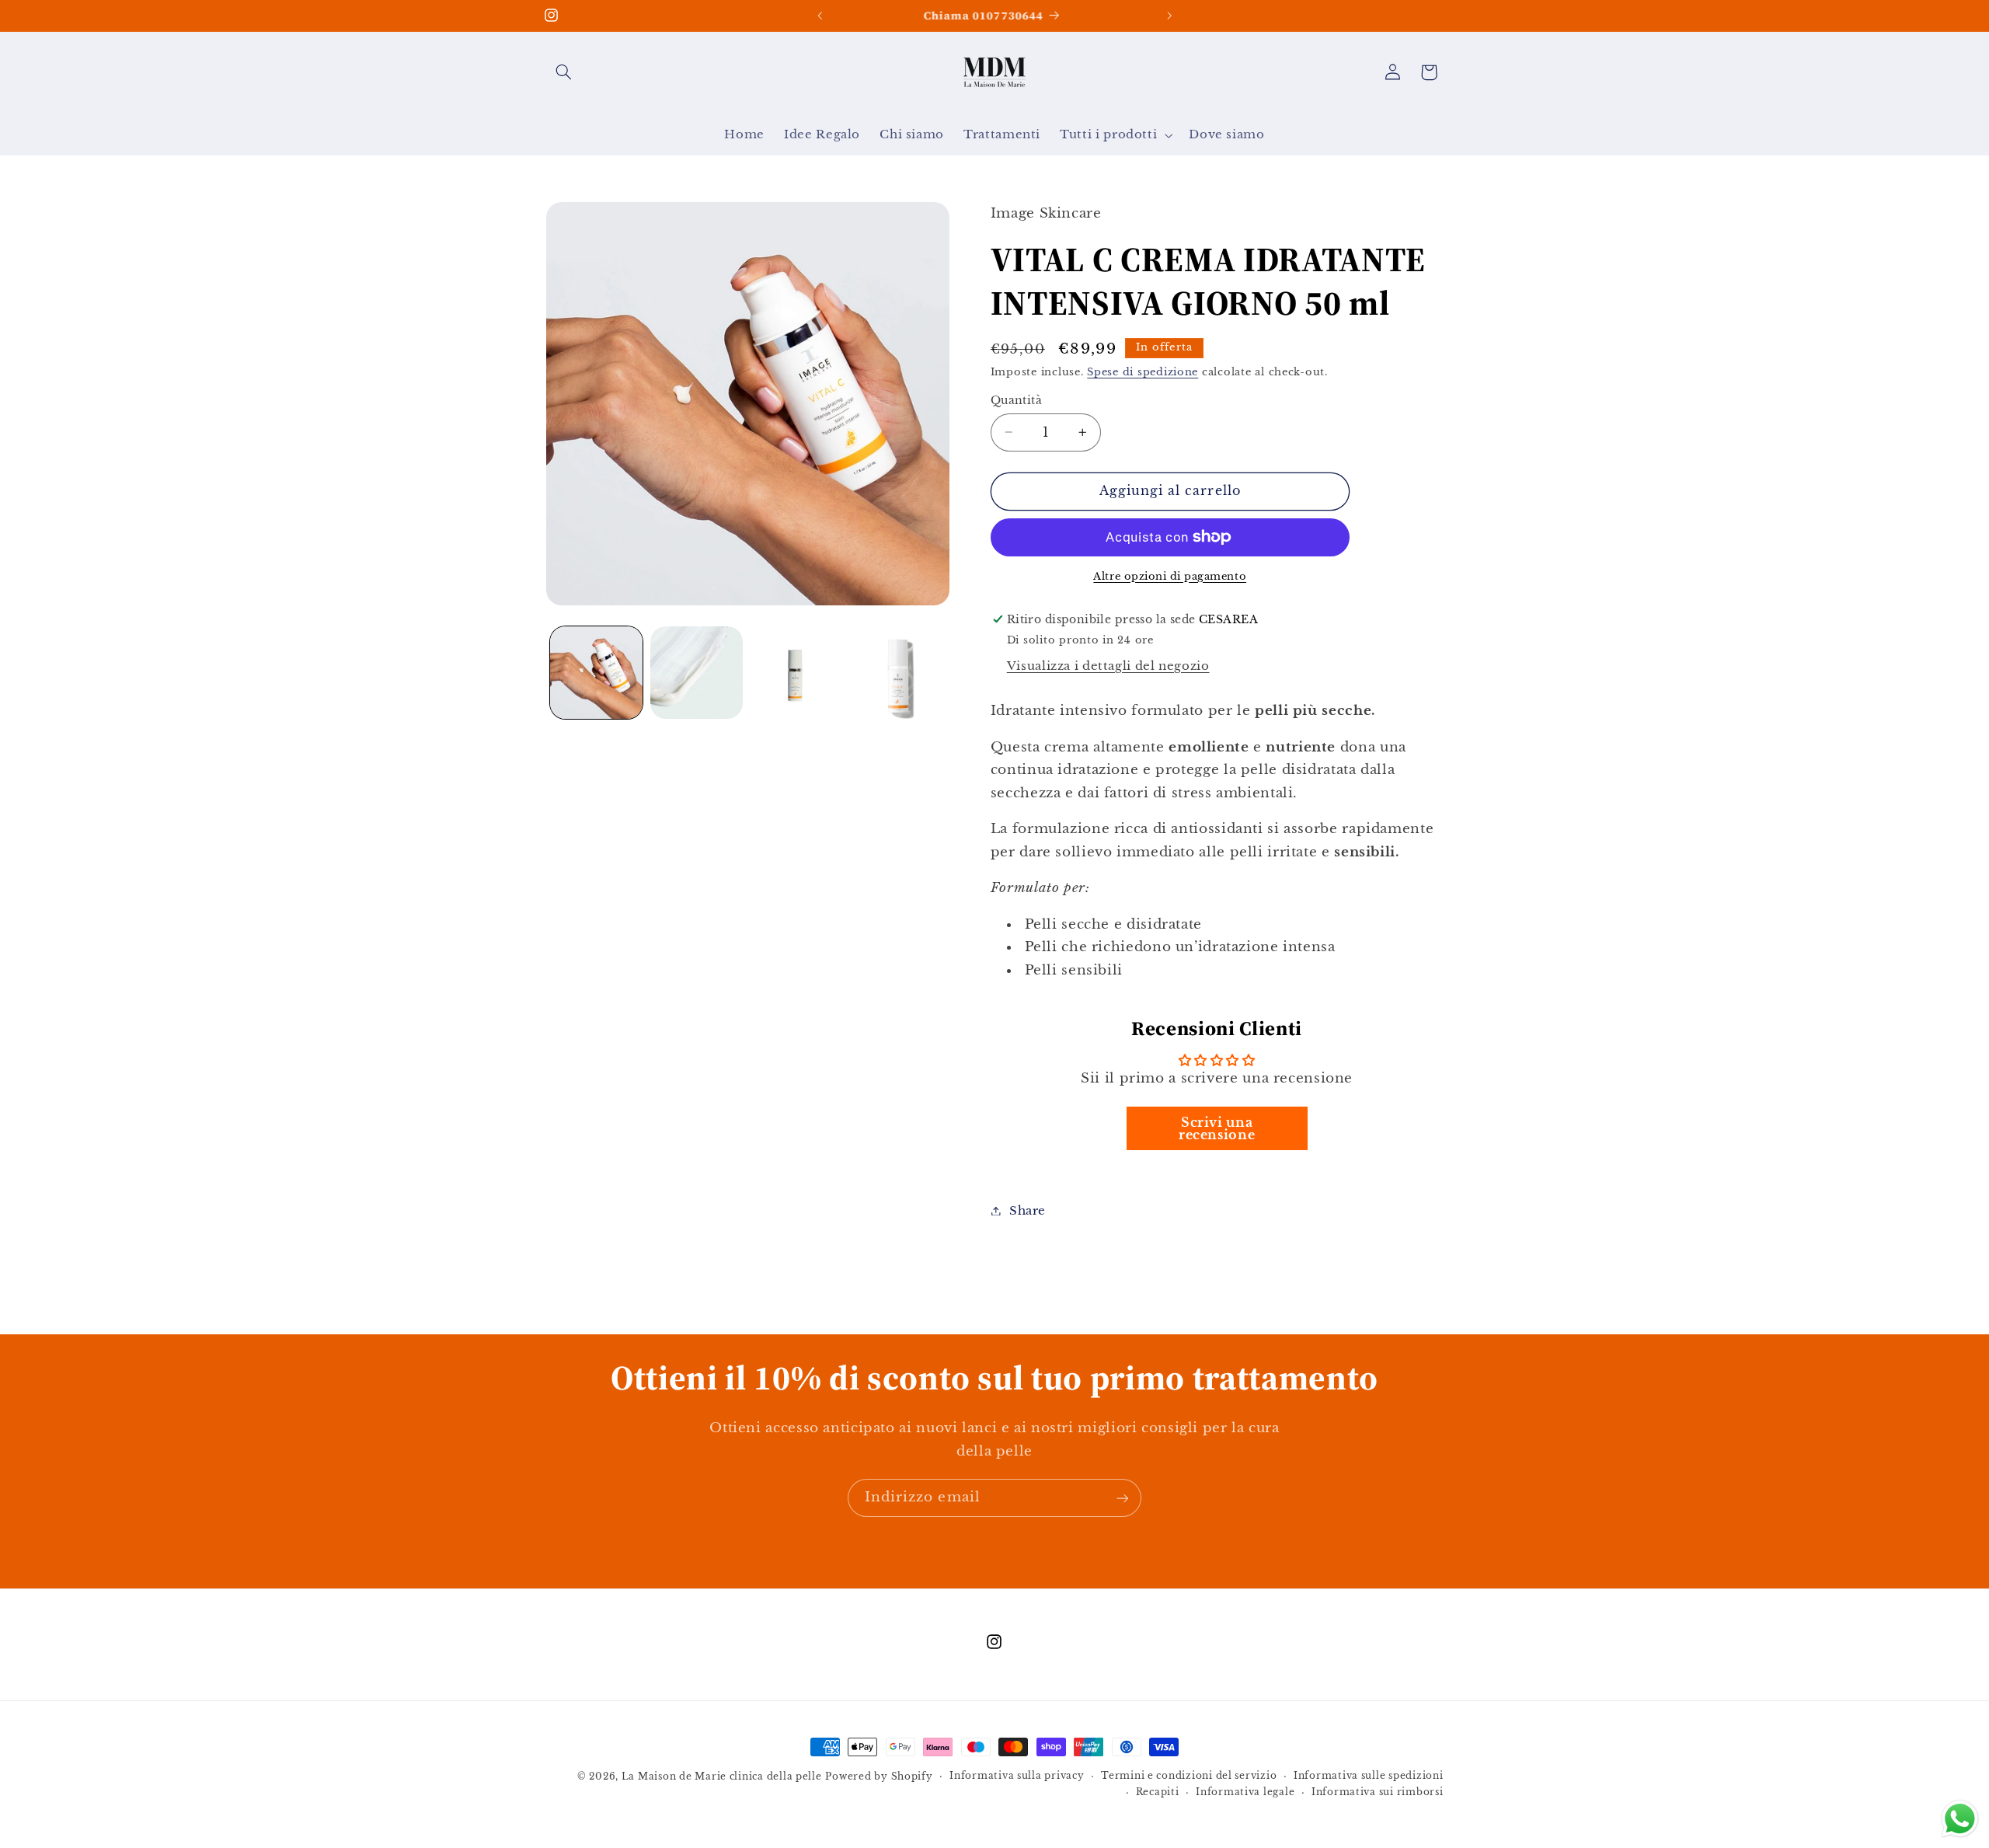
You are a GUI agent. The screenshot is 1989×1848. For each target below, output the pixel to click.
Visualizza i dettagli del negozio (1108, 665)
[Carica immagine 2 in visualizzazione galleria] (697, 673)
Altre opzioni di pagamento (1170, 575)
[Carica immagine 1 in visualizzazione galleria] (596, 673)
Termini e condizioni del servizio (1189, 1777)
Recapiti (1158, 1793)
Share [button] (1028, 1210)
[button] (564, 72)
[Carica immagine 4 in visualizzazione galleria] (898, 673)
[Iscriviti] (1123, 1498)
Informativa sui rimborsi (1378, 1793)
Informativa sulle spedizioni (1369, 1777)
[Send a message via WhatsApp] (1960, 1819)
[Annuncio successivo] (1169, 16)
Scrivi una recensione (1217, 1128)
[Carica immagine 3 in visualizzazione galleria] (798, 673)
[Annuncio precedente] (820, 16)
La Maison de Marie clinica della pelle (722, 1777)
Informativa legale (1245, 1793)
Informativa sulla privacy (1017, 1777)
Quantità (1016, 400)
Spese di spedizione (1143, 371)
